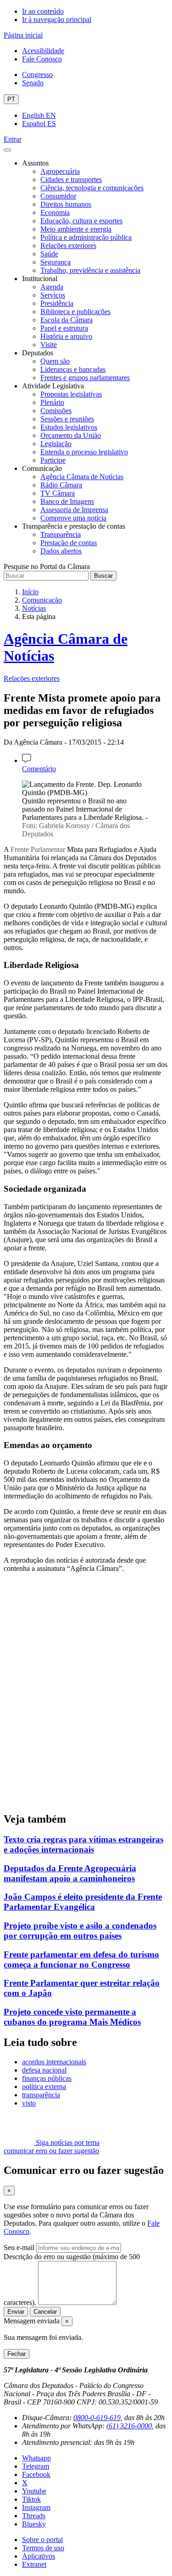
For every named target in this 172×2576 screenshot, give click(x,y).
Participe (53, 460)
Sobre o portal (42, 2540)
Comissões (56, 411)
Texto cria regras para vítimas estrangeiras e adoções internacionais (83, 1844)
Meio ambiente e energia (76, 229)
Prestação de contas (69, 543)
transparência (41, 2095)
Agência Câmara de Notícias (82, 477)
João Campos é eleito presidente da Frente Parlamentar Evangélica (83, 1902)
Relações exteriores (68, 246)
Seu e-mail (19, 2247)
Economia (55, 213)
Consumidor (58, 196)
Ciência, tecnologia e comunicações (92, 188)
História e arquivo (66, 336)
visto (29, 2103)
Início (30, 592)
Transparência (61, 534)
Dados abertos (61, 551)
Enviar (16, 2312)
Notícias (34, 608)
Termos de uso (43, 2548)
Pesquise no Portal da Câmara (47, 567)
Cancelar (45, 2312)
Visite (49, 345)
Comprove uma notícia (73, 518)
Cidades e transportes (71, 180)
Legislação (56, 444)
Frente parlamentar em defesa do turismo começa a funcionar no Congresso (81, 1960)
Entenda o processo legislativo (84, 452)
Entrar (13, 139)
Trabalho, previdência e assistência (90, 270)
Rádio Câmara (61, 485)
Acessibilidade (43, 51)
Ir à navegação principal (57, 19)
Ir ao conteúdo (43, 11)
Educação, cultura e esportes (81, 221)
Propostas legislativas (71, 394)
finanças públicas (47, 2078)
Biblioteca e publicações (75, 312)
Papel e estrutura (64, 328)
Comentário (39, 769)
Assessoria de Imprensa (74, 510)
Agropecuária (60, 171)
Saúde (49, 254)
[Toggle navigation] (7, 150)
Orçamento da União (71, 435)
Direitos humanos (66, 204)
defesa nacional (44, 2070)
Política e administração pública (86, 237)
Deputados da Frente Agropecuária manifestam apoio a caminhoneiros (70, 1873)
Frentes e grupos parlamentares (85, 378)
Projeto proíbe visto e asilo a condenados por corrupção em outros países (80, 1931)
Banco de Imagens (67, 501)
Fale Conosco (42, 59)
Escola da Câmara (67, 320)
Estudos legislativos (69, 427)
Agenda (52, 287)
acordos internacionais (54, 2062)
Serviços (53, 295)
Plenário (52, 402)
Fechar (17, 2354)
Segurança (55, 262)
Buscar (103, 576)
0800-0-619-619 (97, 2418)
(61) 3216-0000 (129, 2426)
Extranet (34, 2564)
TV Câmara (58, 493)
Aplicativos (39, 2556)
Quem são (55, 361)
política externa (44, 2087)
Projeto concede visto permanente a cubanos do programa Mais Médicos (72, 2017)
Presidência (57, 303)
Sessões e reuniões (67, 419)
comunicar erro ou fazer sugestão (51, 2151)
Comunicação (42, 600)
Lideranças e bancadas (73, 369)
